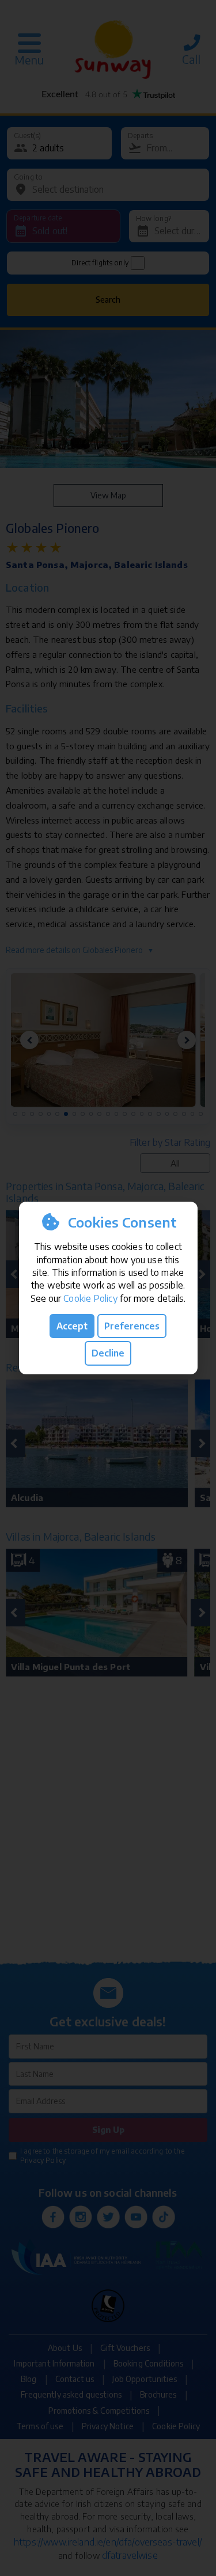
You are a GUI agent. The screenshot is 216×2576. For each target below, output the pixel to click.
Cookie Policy (90, 1298)
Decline (108, 1353)
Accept (72, 1326)
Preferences (132, 1326)
